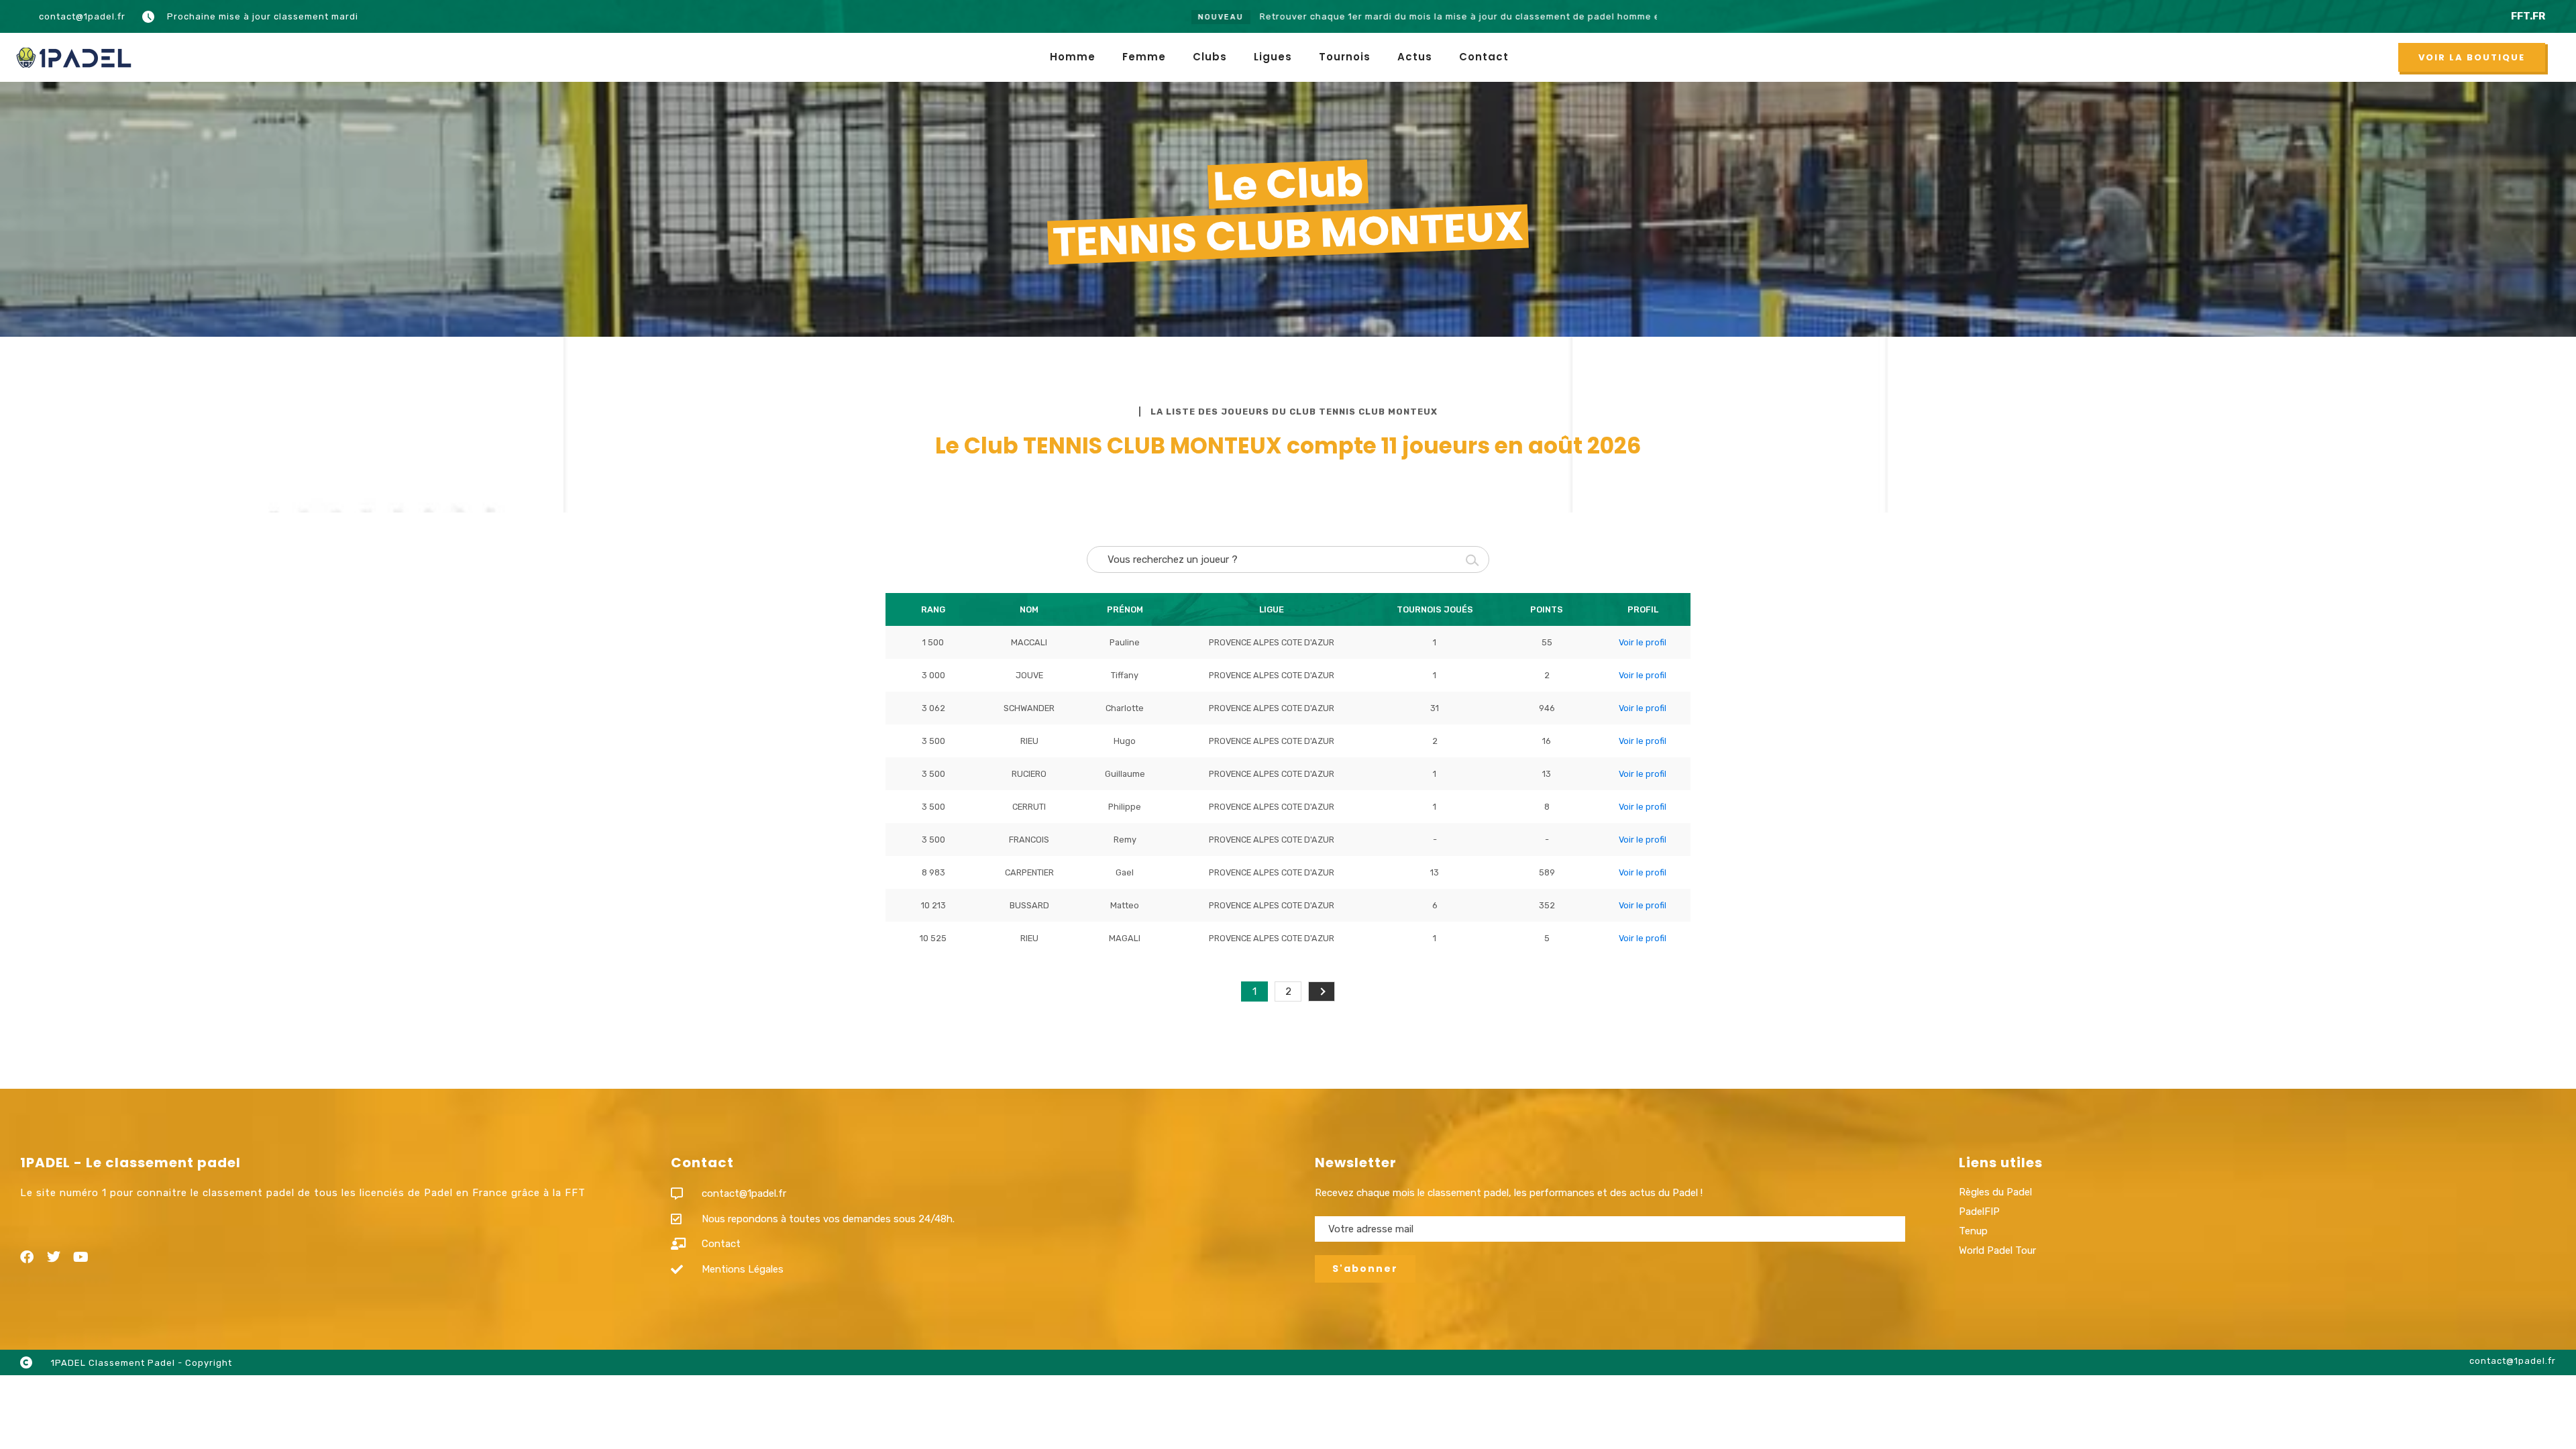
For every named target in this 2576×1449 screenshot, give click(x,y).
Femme (1144, 57)
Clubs (1210, 57)
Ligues (1273, 57)
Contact (1484, 57)
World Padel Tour (1997, 1250)
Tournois (1345, 57)
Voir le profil (1643, 642)
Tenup (1973, 1231)
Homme (1073, 57)
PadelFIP (1979, 1212)
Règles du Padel (1995, 1192)
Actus (1415, 57)
